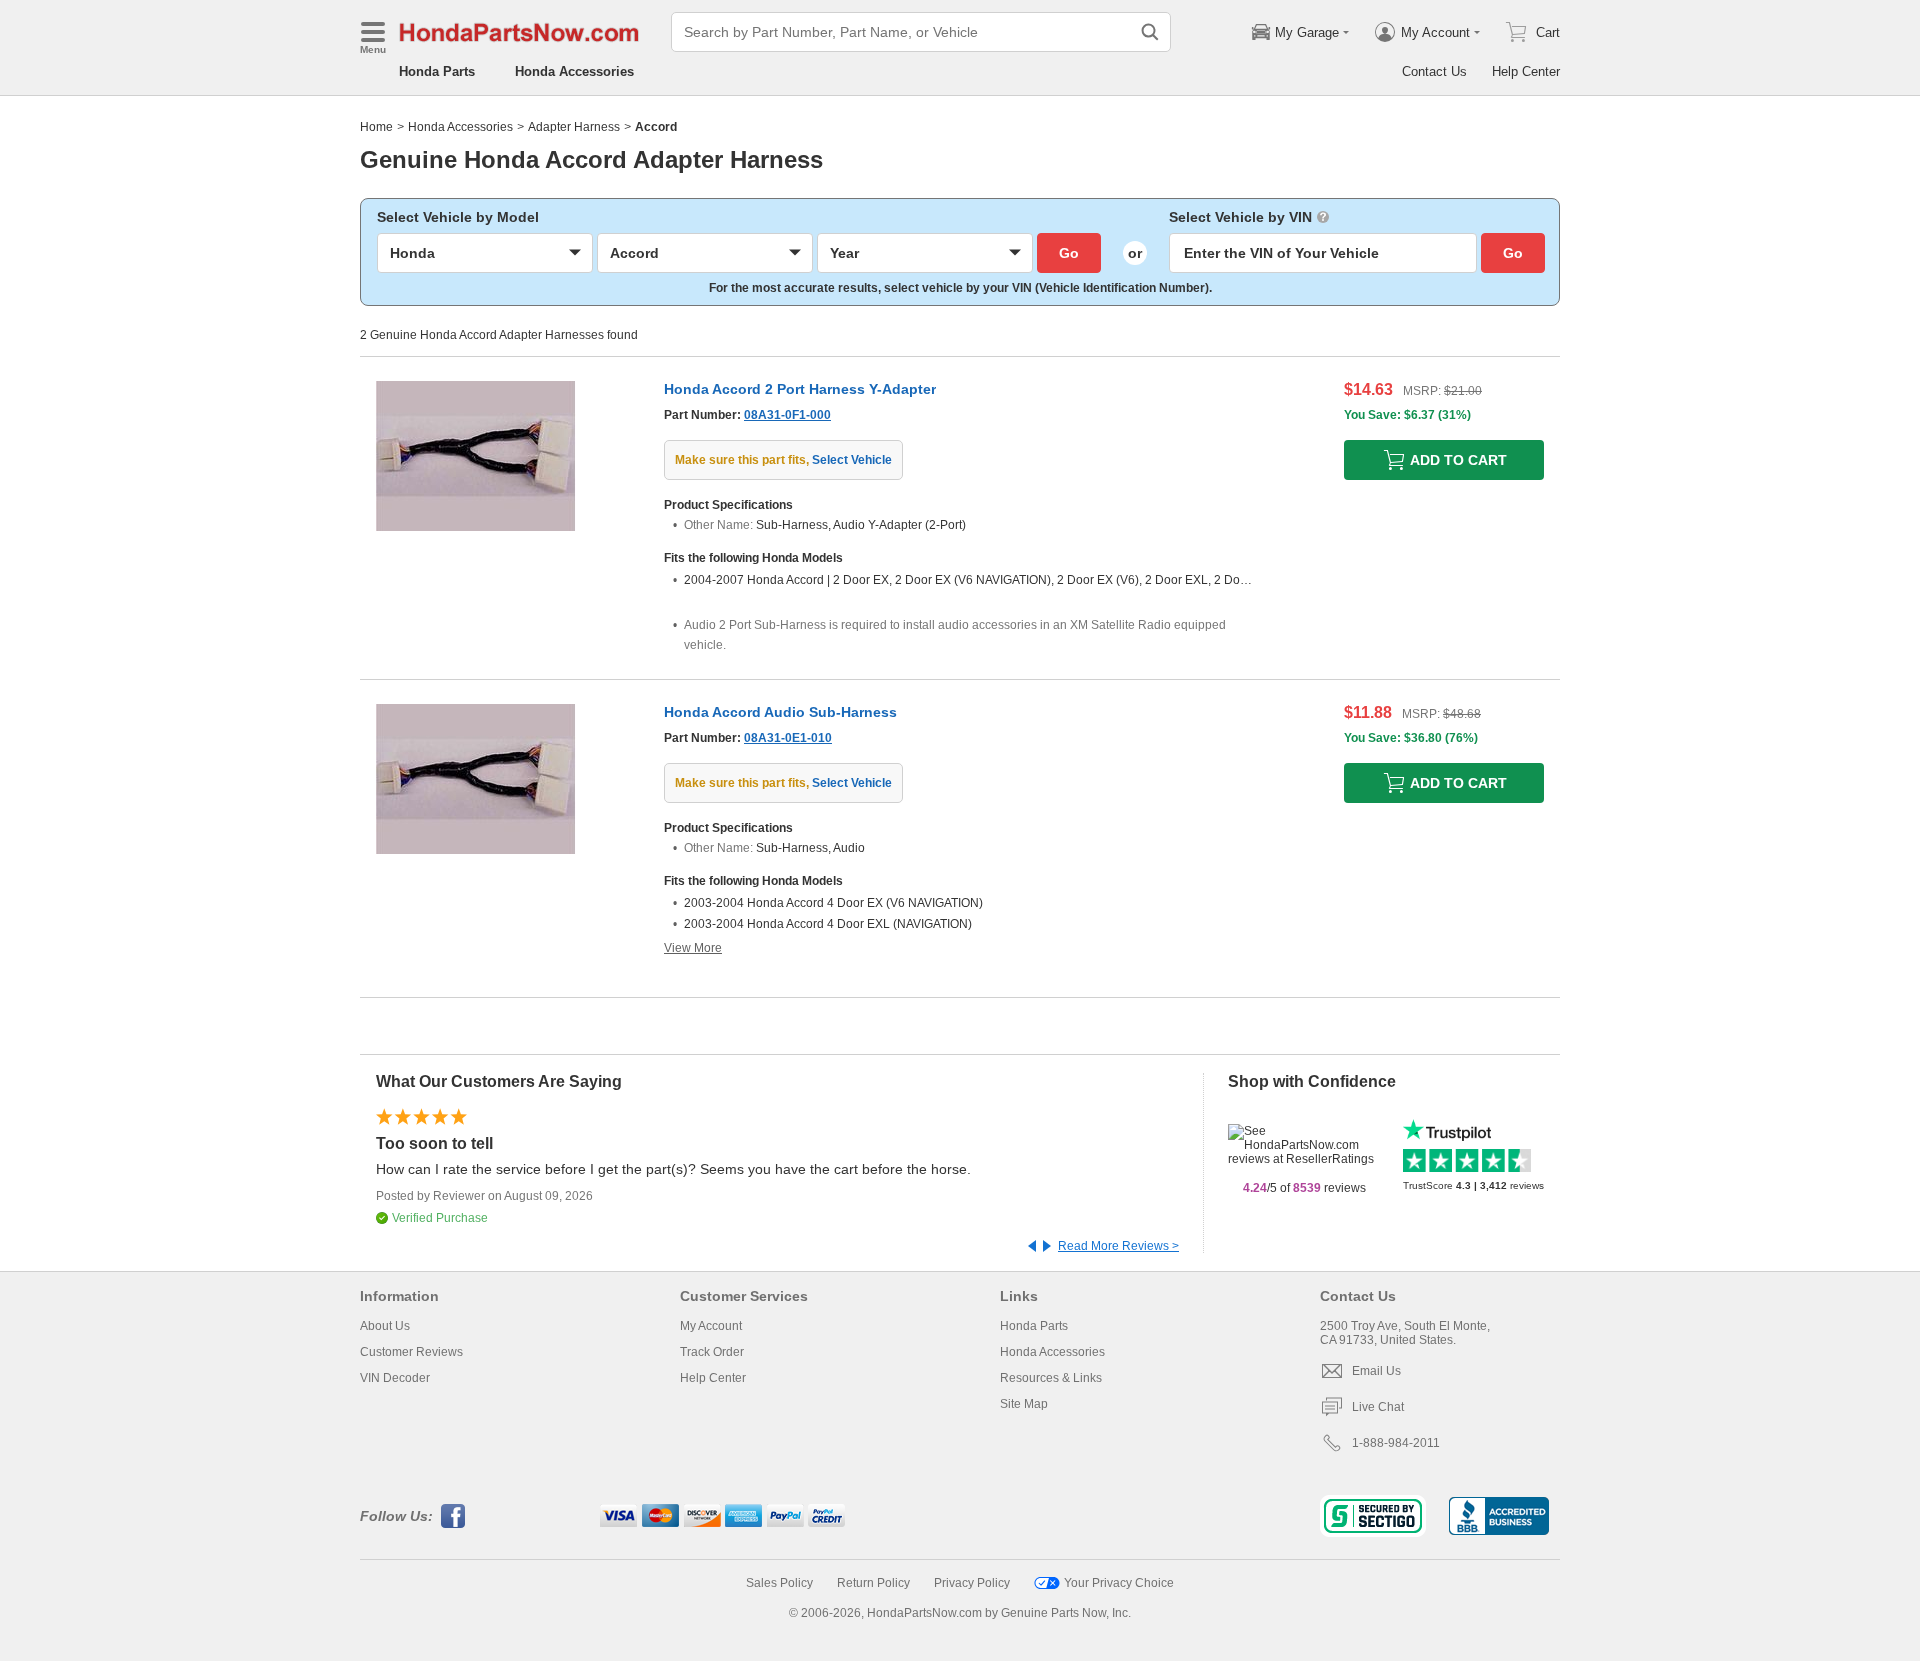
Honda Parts (437, 71)
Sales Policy (779, 1583)
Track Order (712, 1352)
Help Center (1526, 71)
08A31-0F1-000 (787, 415)
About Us (385, 1326)
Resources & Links (1051, 1378)
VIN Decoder (395, 1378)
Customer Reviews (411, 1352)
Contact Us (1434, 71)
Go (1069, 253)
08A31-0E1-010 (788, 738)
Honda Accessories (574, 71)
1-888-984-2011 (1396, 1443)
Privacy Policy (972, 1583)
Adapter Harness (574, 127)
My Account (711, 1326)
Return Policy (873, 1583)
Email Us (1376, 1371)
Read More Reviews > (1118, 1246)
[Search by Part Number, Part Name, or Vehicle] (1150, 32)
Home (376, 127)
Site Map (1024, 1404)
